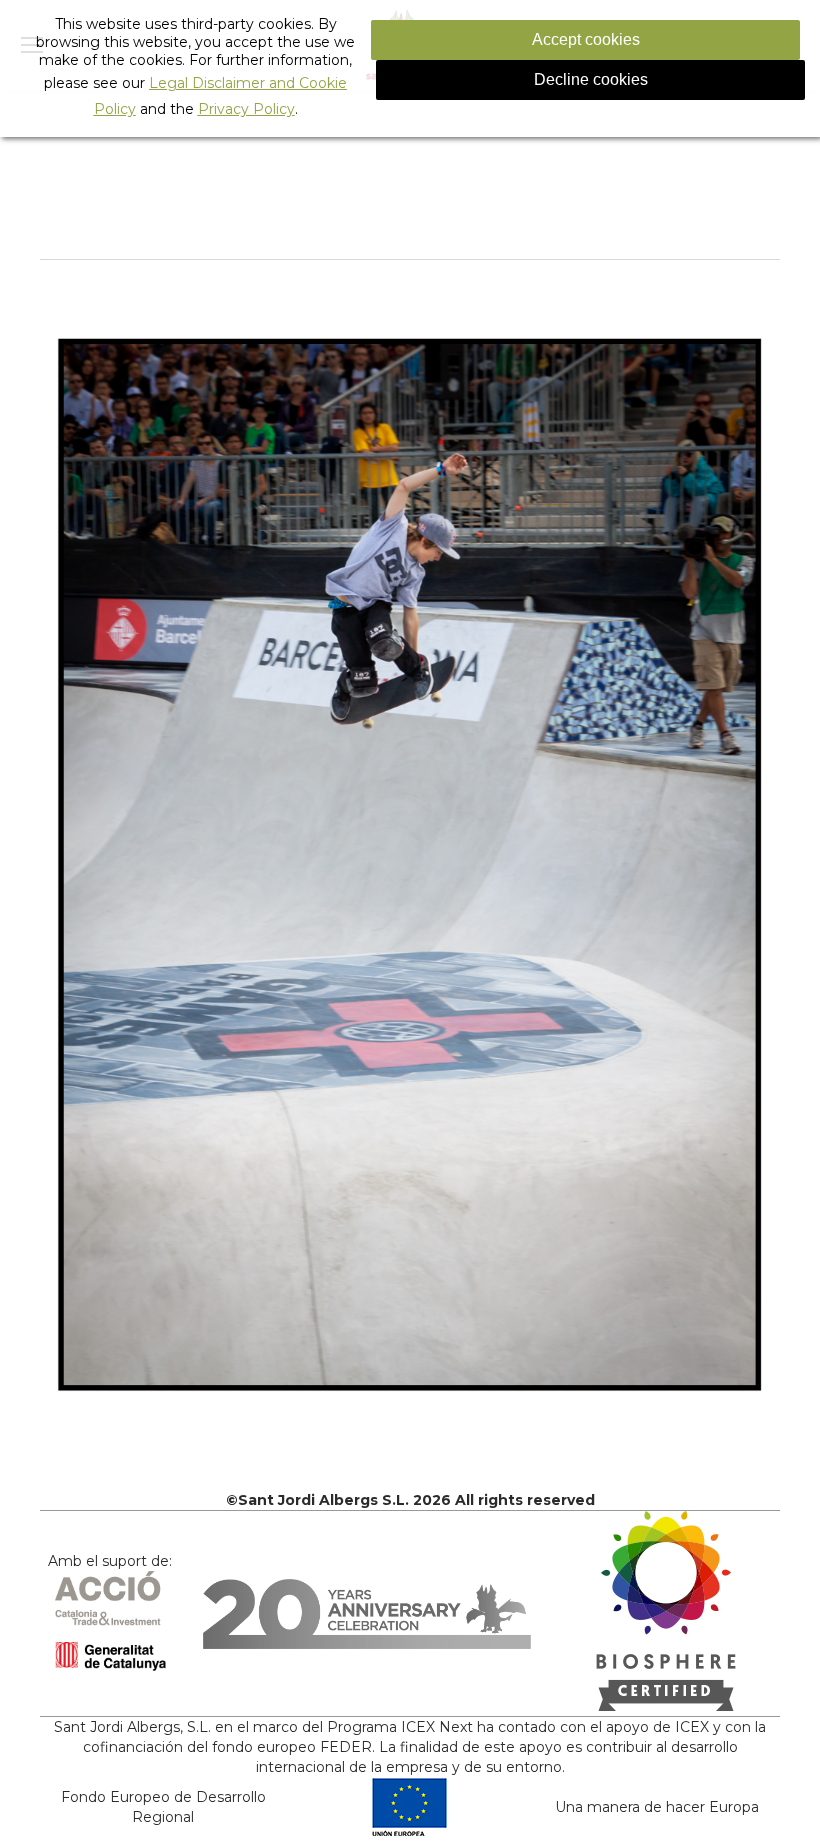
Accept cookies (586, 39)
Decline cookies (591, 79)
